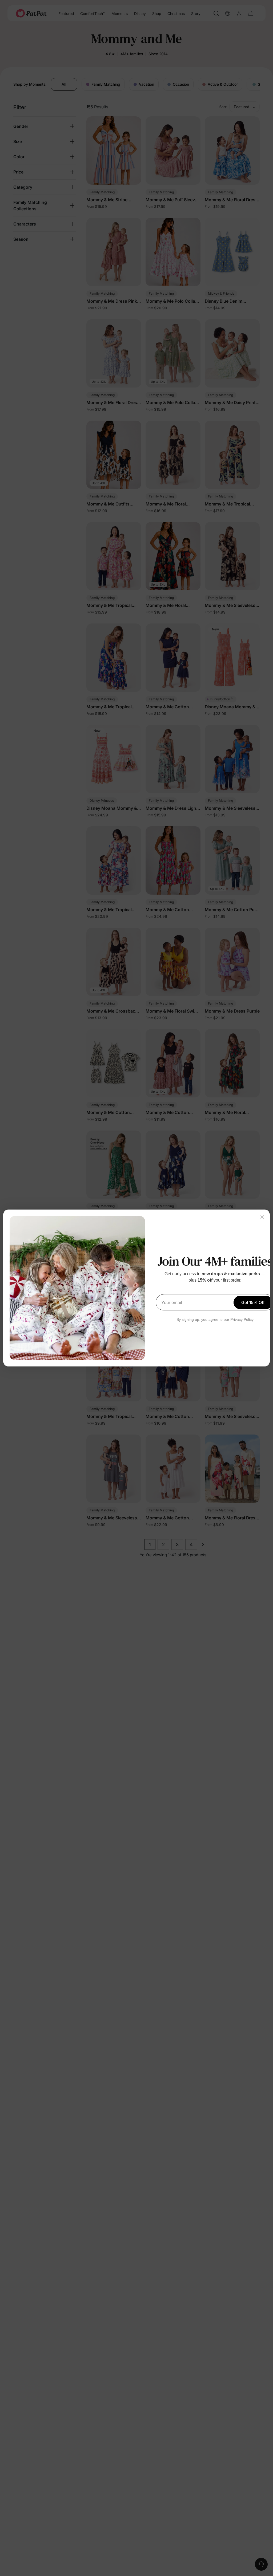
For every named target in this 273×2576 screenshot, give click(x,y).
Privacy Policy (242, 1319)
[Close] (262, 1217)
